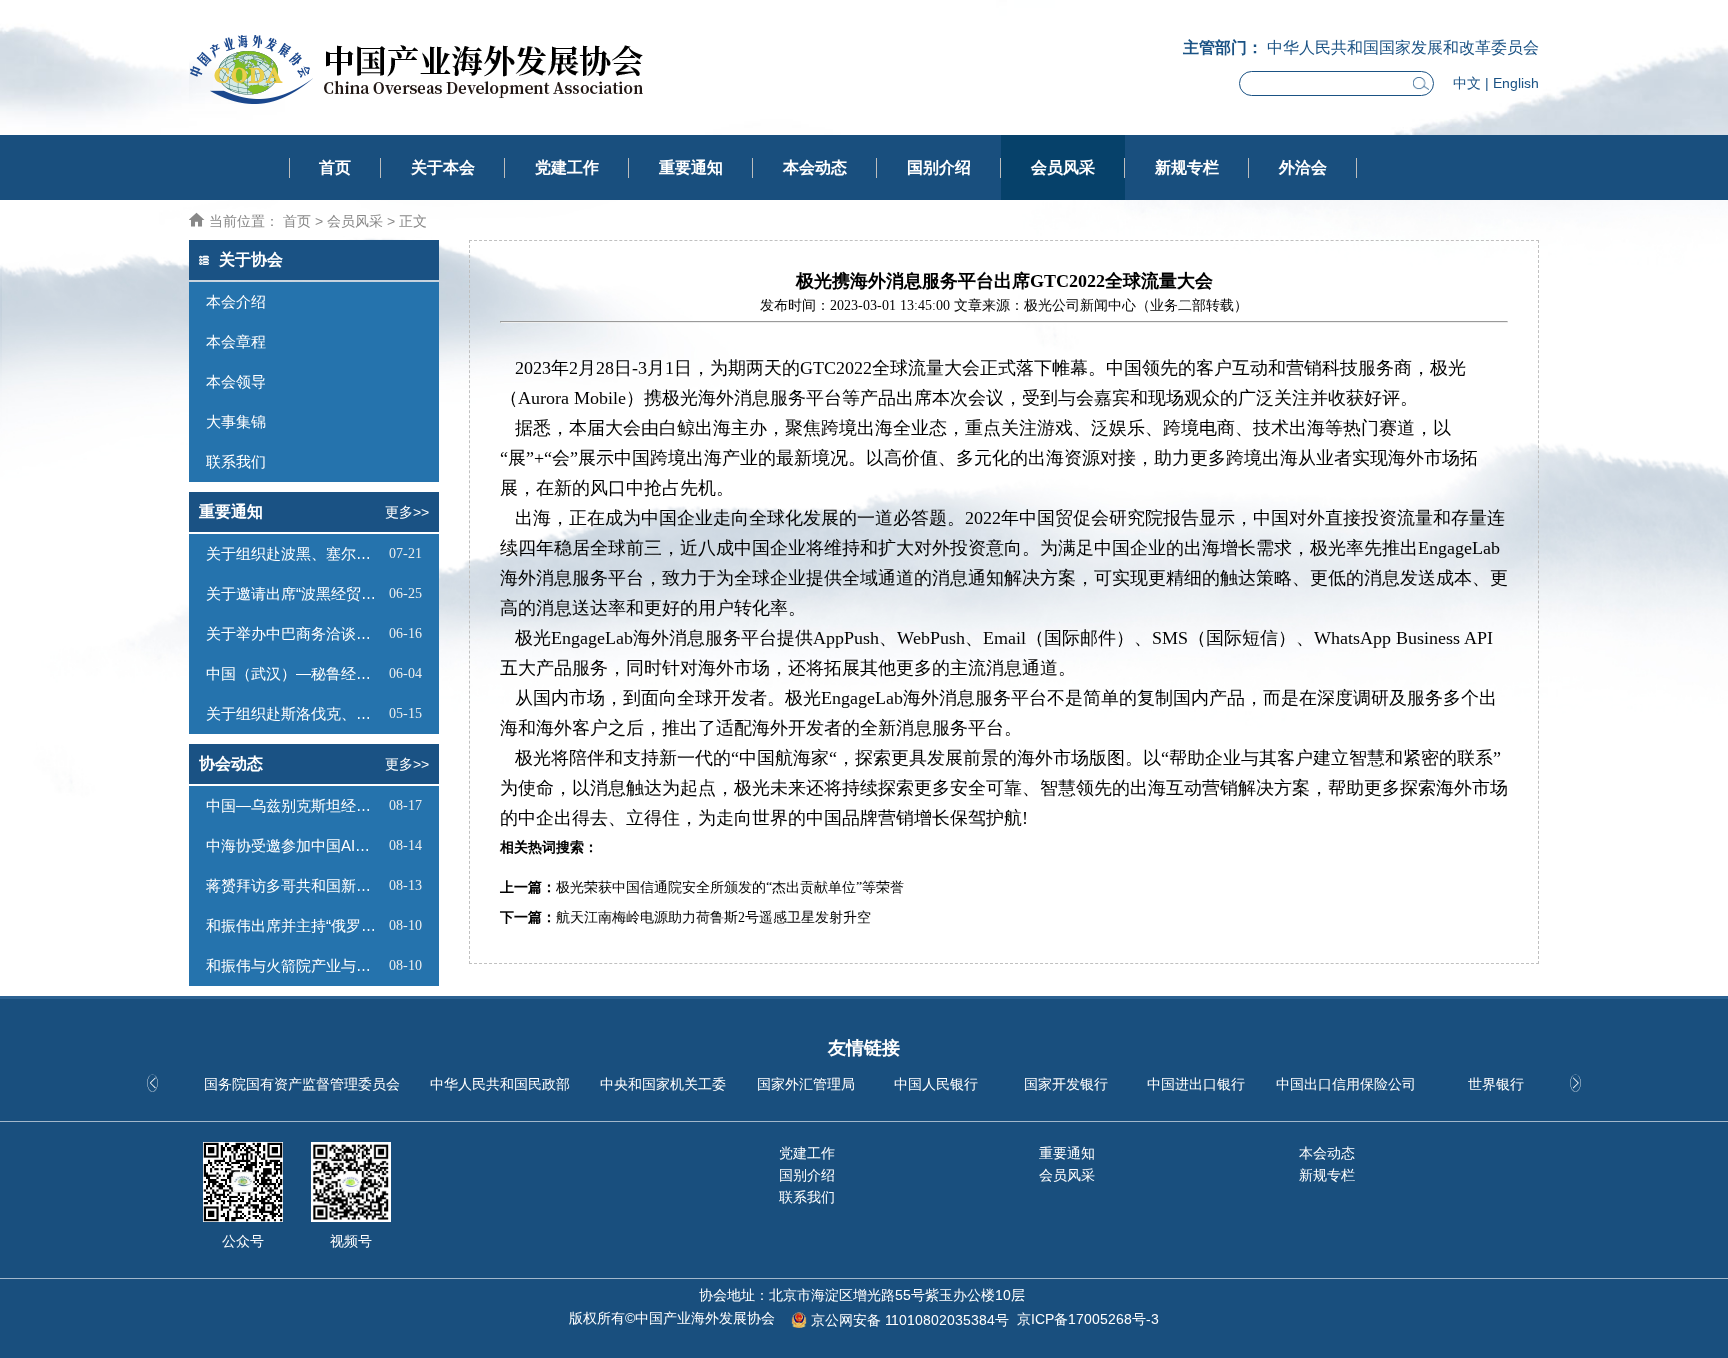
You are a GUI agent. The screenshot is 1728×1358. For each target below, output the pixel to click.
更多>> (407, 512)
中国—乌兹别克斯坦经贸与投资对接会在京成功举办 (295, 805)
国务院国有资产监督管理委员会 (302, 1084)
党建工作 (567, 167)
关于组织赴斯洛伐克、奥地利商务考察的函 (295, 713)
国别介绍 (939, 167)
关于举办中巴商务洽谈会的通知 (295, 633)
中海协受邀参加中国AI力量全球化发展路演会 (295, 845)
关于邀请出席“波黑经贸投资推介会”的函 (295, 593)
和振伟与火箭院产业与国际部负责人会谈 (295, 965)
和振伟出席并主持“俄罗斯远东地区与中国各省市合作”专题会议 (295, 925)
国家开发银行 (1066, 1084)
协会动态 (231, 763)
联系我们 (807, 1197)
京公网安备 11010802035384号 (910, 1320)
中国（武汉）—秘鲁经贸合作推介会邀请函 (295, 673)
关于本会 (443, 167)
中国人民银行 (936, 1084)
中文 (1467, 83)
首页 (335, 167)
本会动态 (815, 167)
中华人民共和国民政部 (500, 1084)
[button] (1575, 1083)
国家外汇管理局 (806, 1084)
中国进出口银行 (1196, 1084)
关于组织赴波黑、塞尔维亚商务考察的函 (295, 553)
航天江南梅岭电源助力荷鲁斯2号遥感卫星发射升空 (713, 917)
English (1516, 83)
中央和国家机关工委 (663, 1084)
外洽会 (1303, 167)
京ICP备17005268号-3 (1088, 1319)
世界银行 (1496, 1084)
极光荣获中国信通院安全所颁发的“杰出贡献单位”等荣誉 (730, 887)
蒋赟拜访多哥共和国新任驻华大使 (295, 885)
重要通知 (691, 167)
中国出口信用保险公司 (1346, 1084)
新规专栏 (1187, 167)
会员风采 (1063, 167)
